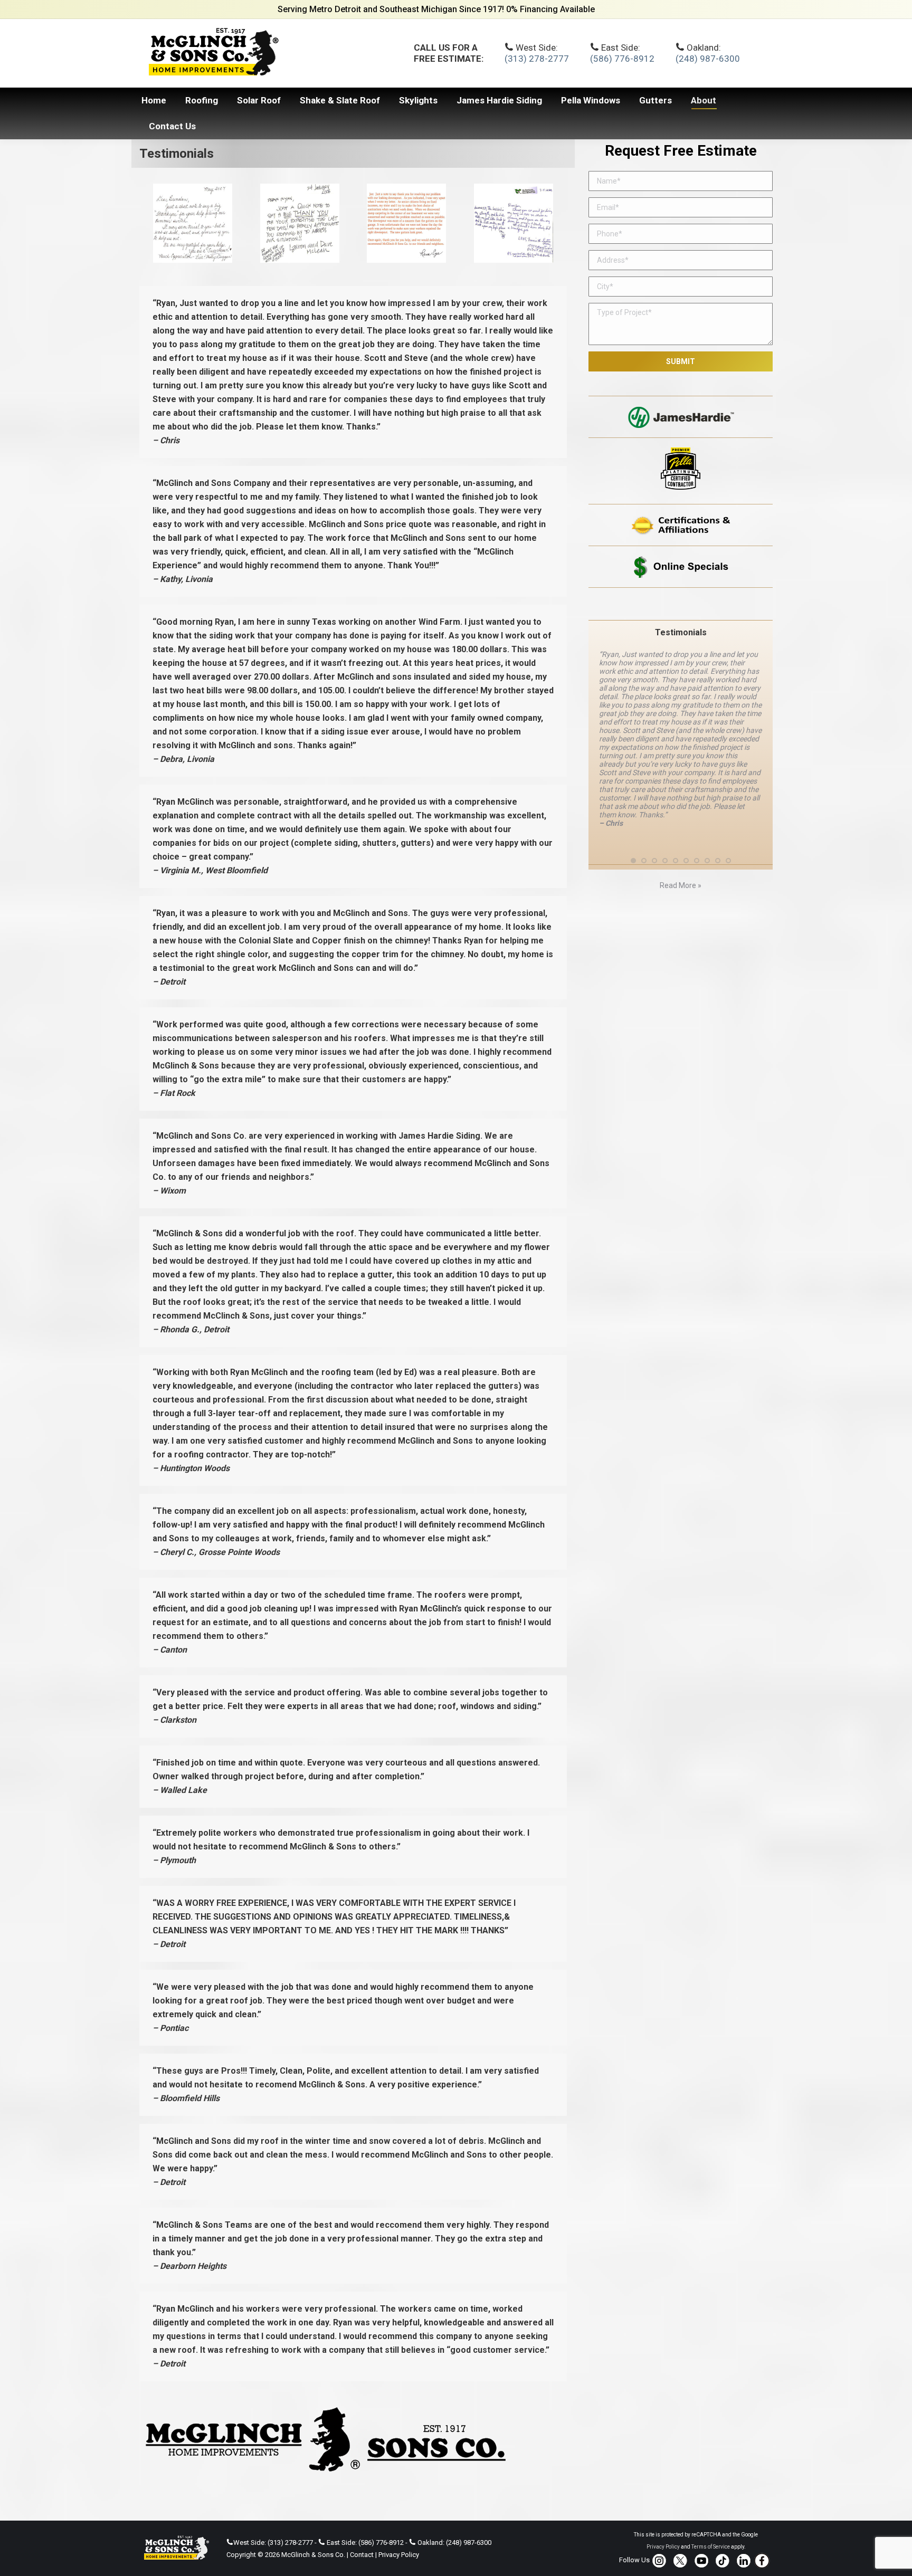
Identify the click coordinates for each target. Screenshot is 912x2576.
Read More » (681, 843)
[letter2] (406, 223)
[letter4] (193, 223)
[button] (633, 818)
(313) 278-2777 (537, 59)
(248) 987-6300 (708, 59)
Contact (362, 2555)
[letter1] (514, 223)
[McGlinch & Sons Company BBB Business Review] (681, 604)
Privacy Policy (399, 2555)
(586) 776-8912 (622, 59)
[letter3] (300, 223)
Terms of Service (711, 2547)
